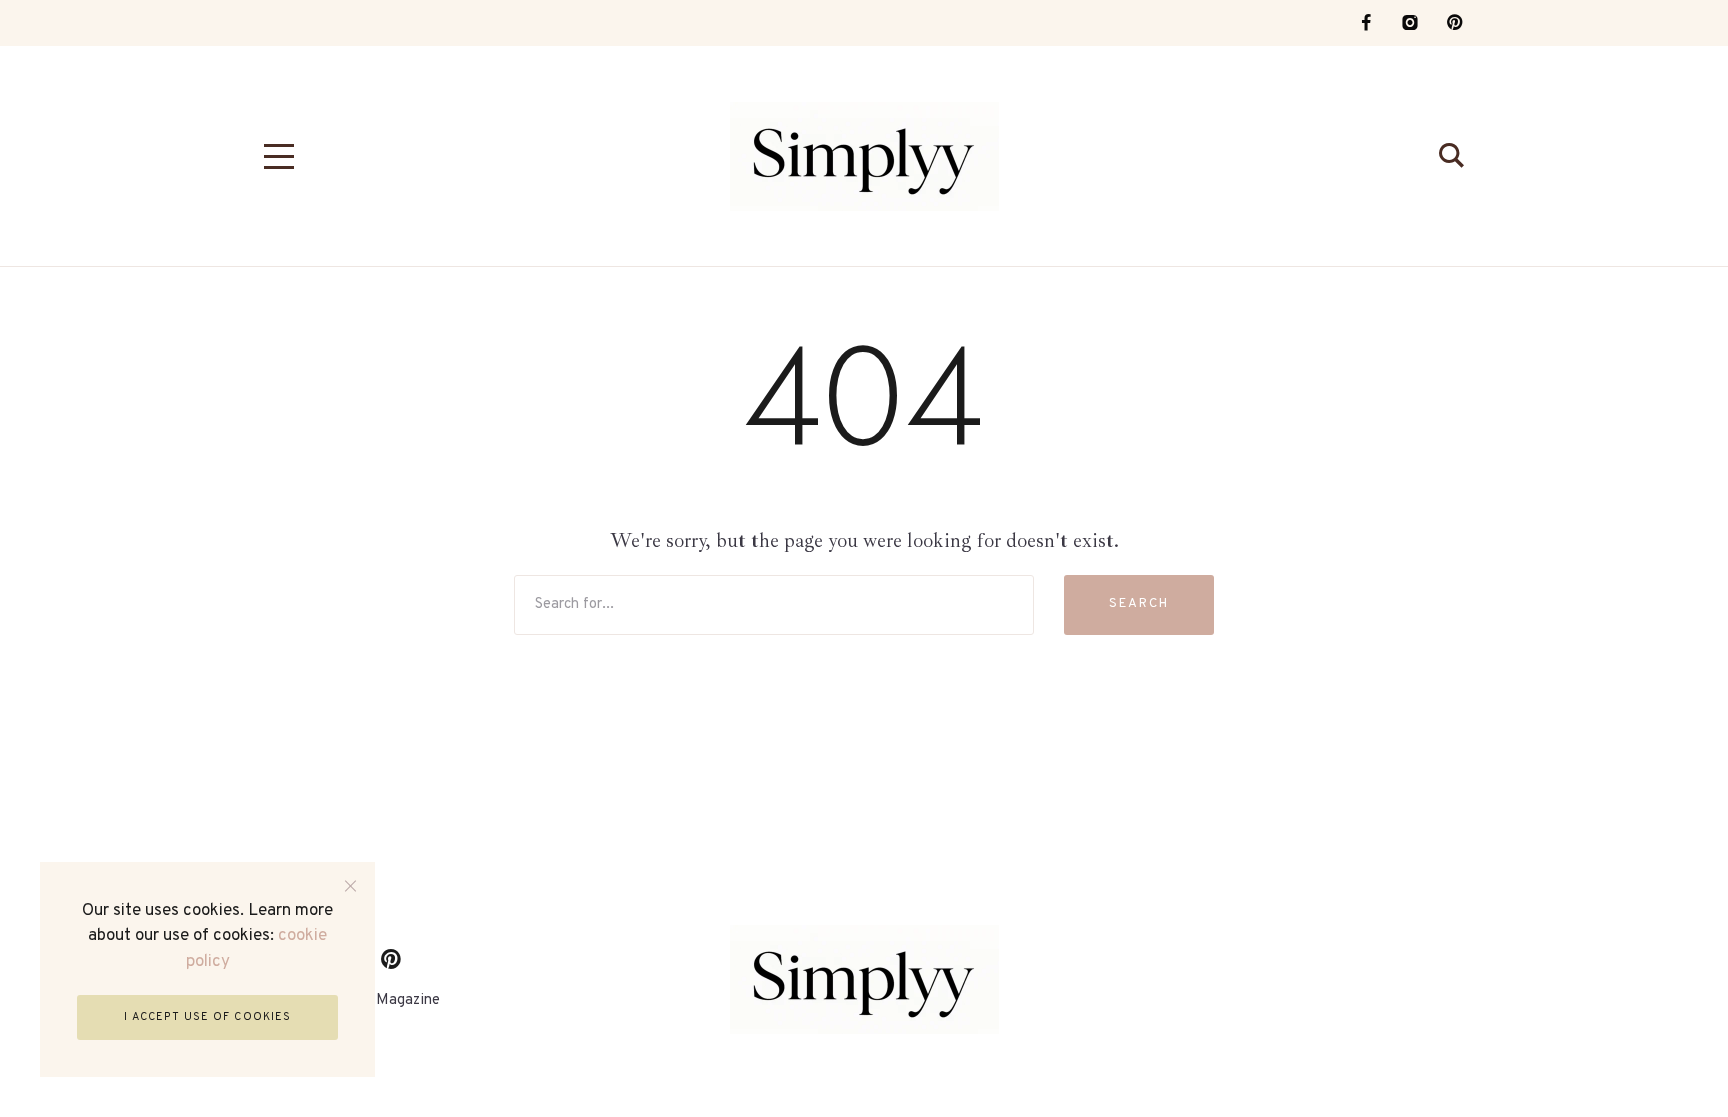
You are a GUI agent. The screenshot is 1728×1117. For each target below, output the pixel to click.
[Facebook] (1366, 23)
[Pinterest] (1454, 23)
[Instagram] (1410, 23)
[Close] (350, 886)
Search (1139, 604)
